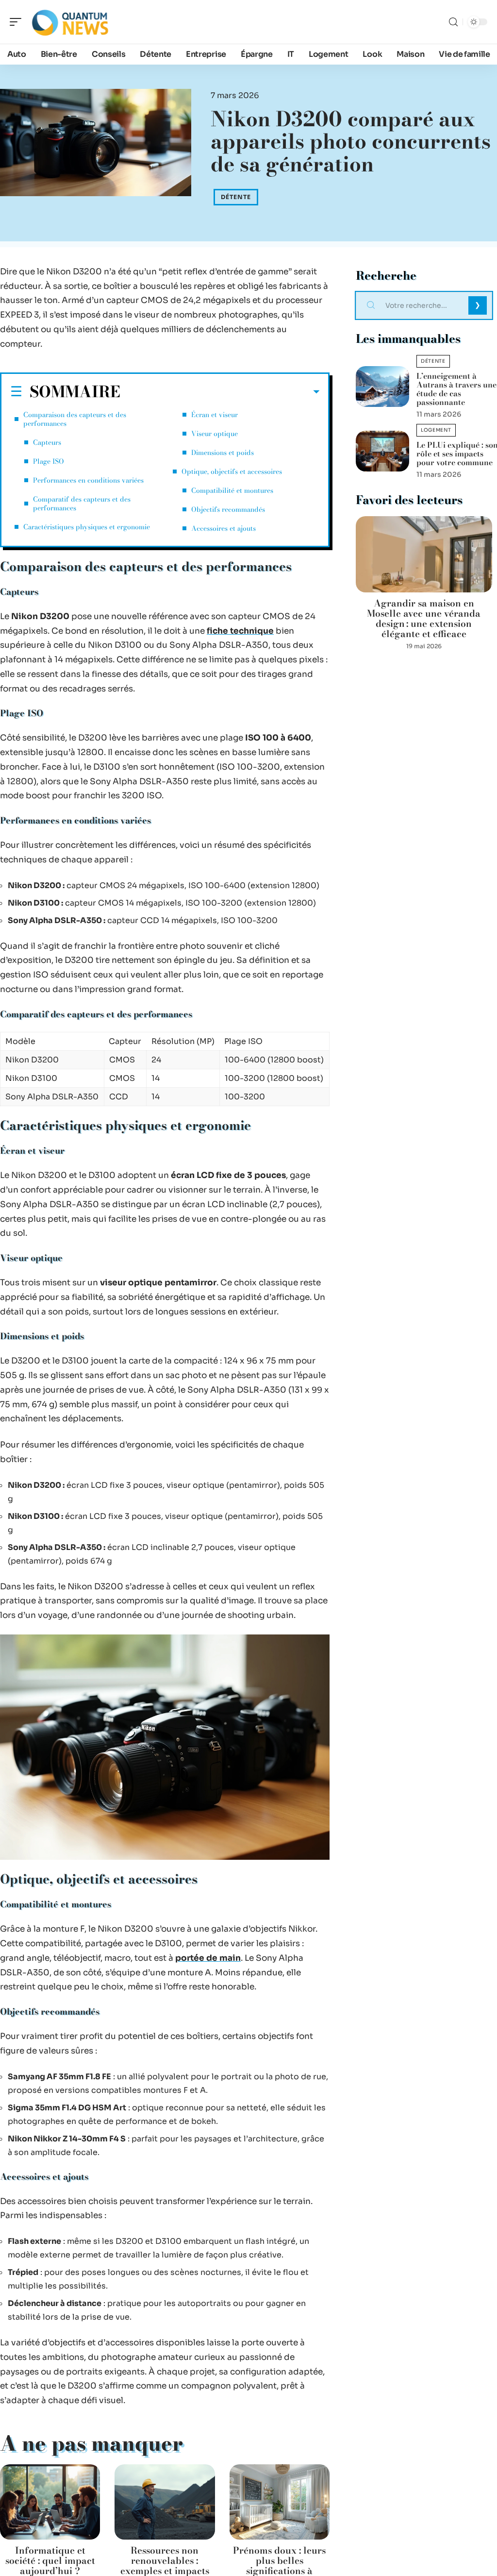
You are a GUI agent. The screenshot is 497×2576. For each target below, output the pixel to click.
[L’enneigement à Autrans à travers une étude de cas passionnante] (382, 387)
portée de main (208, 1958)
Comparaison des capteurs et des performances (75, 419)
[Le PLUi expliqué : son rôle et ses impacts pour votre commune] (382, 451)
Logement (436, 430)
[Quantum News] (70, 22)
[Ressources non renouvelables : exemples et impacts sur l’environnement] (165, 2502)
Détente (236, 197)
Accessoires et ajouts (224, 528)
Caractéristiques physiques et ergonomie (87, 527)
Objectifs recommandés (228, 509)
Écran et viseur (215, 415)
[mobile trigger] (18, 22)
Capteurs (47, 442)
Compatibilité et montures (232, 490)
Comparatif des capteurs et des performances (82, 504)
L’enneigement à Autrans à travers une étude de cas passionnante (456, 389)
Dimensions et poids (223, 453)
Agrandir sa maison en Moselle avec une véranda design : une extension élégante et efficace (424, 619)
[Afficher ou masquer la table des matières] (220, 392)
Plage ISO (49, 461)
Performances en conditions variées (88, 480)
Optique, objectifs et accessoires (232, 471)
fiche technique (240, 631)
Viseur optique (215, 434)
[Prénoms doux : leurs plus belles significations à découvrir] (280, 2502)
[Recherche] (453, 22)
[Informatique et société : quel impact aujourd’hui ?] (50, 2502)
